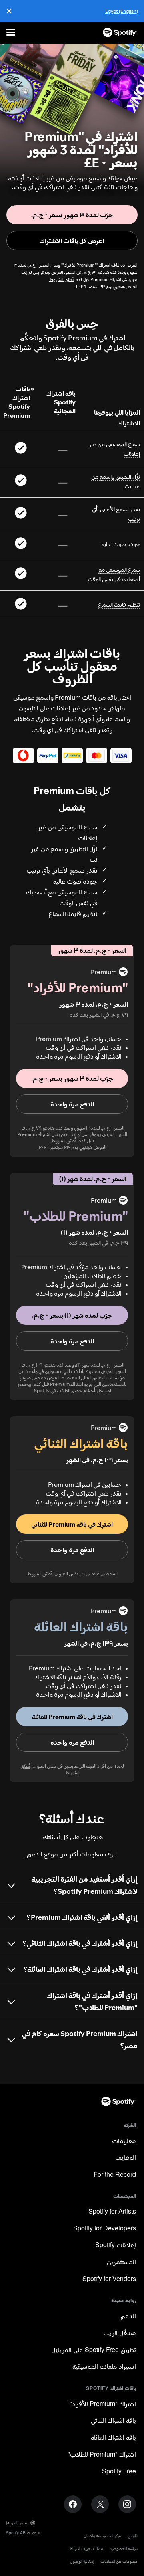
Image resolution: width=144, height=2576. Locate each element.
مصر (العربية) (17, 2523)
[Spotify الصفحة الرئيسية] (120, 32)
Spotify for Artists (112, 2212)
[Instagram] (127, 2504)
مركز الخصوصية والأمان (102, 2536)
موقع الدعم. (42, 1854)
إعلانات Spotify (116, 2245)
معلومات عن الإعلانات (119, 2561)
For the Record (115, 2175)
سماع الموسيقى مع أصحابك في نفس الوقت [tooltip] (114, 574)
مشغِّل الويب (120, 2333)
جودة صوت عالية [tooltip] (121, 544)
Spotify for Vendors (109, 2279)
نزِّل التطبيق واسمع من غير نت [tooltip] (116, 481)
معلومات (124, 2141)
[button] (72, 1078)
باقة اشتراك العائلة (113, 2438)
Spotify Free (119, 2472)
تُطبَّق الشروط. (61, 280)
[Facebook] (73, 2504)
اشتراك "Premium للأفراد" (103, 2404)
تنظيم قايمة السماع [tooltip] (119, 605)
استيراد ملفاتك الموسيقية (104, 2367)
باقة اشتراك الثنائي (113, 2421)
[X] (100, 2504)
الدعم (128, 2316)
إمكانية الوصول (82, 2561)
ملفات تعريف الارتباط (86, 2549)
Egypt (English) (122, 11)
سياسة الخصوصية (124, 2549)
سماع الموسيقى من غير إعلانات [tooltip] (114, 449)
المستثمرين (121, 2262)
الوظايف (126, 2158)
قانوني (133, 2536)
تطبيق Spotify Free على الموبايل (94, 2350)
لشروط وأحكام (97, 1390)
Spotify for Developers (105, 2229)
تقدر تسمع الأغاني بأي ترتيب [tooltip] (116, 514)
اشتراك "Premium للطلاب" (102, 2455)
